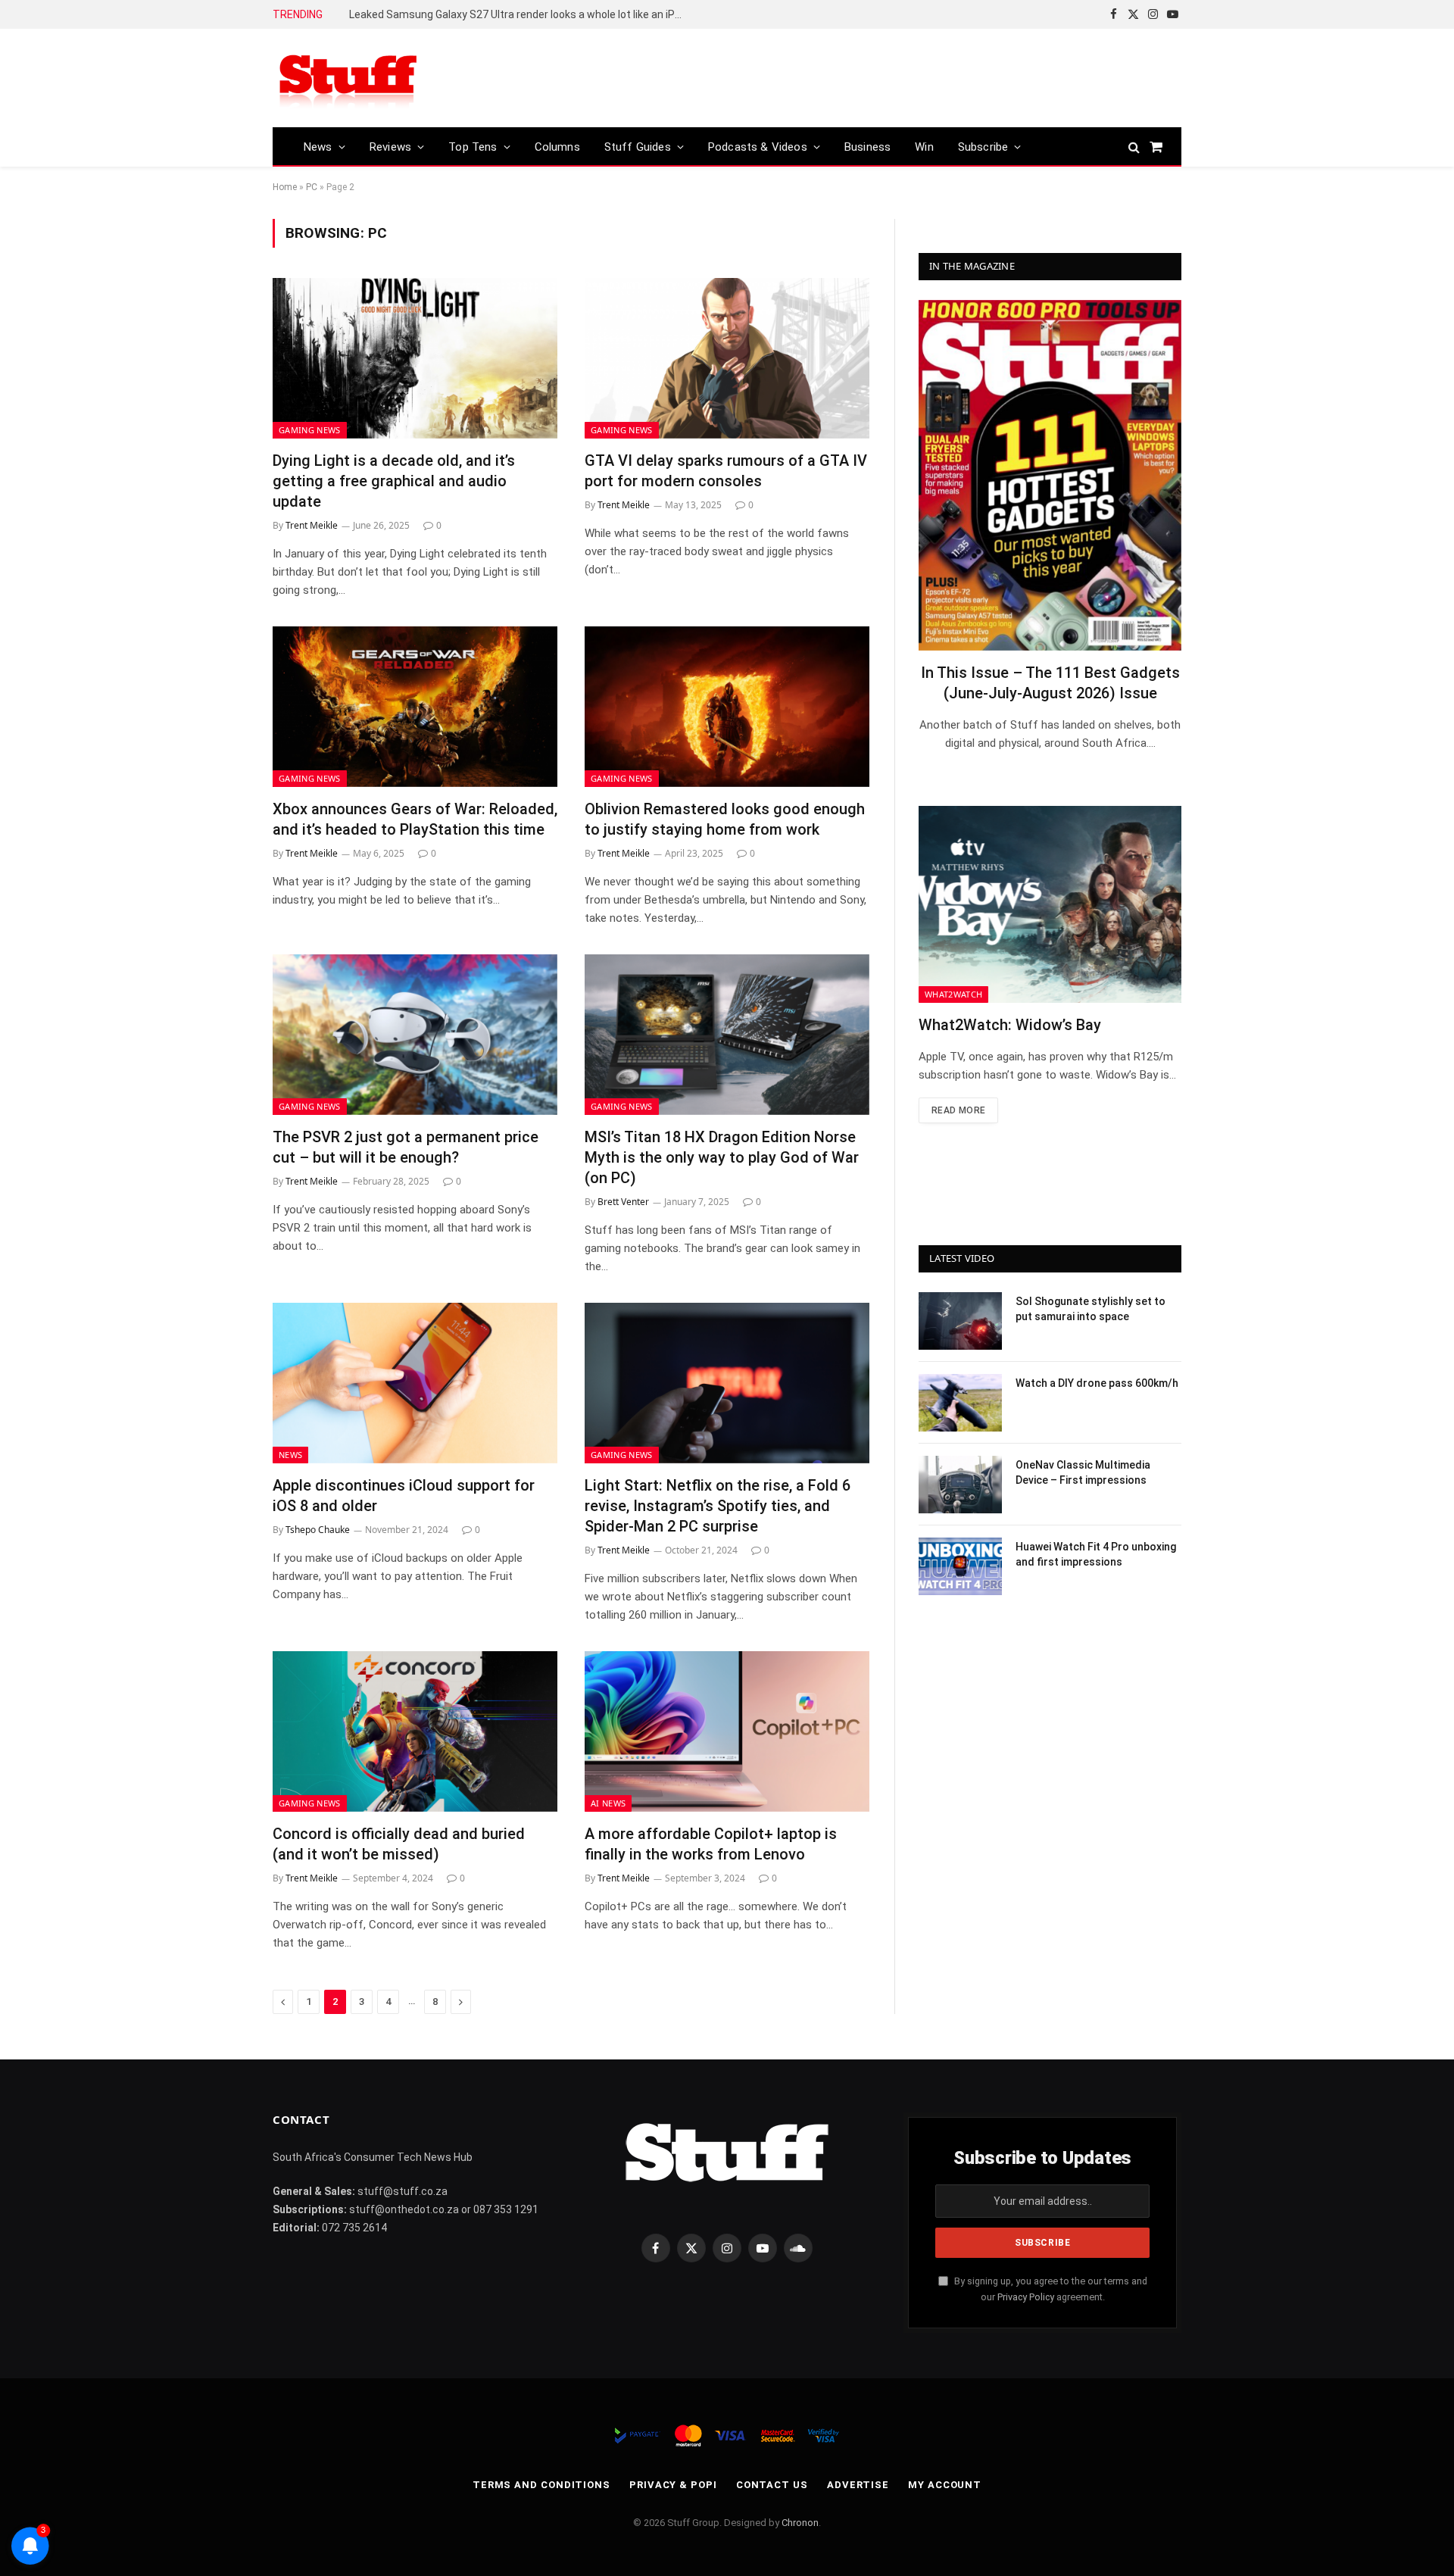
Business (867, 147)
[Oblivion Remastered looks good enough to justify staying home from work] (727, 707)
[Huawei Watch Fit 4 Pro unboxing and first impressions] (960, 1566)
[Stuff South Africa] (348, 78)
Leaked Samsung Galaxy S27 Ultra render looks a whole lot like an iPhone (520, 14)
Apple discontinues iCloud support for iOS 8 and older (404, 1496)
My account (945, 2485)
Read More (958, 1110)
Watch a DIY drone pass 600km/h (1097, 1383)
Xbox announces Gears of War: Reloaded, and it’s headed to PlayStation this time (415, 819)
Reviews (390, 147)
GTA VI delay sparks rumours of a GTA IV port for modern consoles (726, 471)
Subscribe (983, 147)
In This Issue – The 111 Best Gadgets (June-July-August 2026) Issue (1050, 683)
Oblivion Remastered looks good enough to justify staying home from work (725, 819)
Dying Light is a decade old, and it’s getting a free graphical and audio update (394, 481)
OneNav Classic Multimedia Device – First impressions (1083, 1472)
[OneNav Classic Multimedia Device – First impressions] (960, 1485)
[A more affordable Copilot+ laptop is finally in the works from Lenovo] (727, 1731)
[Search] (1134, 147)
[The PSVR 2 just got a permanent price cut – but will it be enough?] (415, 1035)
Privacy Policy (1026, 2297)
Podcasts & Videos (758, 147)
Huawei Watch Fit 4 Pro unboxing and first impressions (1096, 1554)
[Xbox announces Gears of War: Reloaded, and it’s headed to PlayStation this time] (415, 707)
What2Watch (953, 994)
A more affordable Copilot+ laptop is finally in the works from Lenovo (711, 1844)
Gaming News (310, 430)
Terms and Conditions (541, 2485)
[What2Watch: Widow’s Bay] (1050, 904)
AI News (608, 1803)
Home (285, 187)
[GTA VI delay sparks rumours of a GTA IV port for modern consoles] (727, 358)
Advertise (858, 2485)
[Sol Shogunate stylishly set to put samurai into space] (960, 1321)
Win (924, 147)
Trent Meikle (312, 525)
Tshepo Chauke (318, 1530)
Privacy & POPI (673, 2485)
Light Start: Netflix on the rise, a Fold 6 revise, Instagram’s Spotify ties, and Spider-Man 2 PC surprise (718, 1506)
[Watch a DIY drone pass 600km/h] (960, 1403)
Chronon (800, 2523)
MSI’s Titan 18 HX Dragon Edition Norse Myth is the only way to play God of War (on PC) (722, 1157)
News (318, 147)
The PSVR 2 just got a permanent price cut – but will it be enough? (406, 1147)
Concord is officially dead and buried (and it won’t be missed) (399, 1844)
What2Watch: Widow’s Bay (1010, 1025)
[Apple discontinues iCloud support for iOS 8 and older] (415, 1383)
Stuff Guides (638, 147)
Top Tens (473, 147)
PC (312, 187)
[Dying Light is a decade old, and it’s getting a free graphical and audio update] (415, 358)
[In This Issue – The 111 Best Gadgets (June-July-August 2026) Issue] (1050, 475)
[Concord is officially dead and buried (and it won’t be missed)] (415, 1731)
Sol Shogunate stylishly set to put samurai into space (1090, 1309)
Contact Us (772, 2485)
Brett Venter (623, 1202)
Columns (557, 147)
